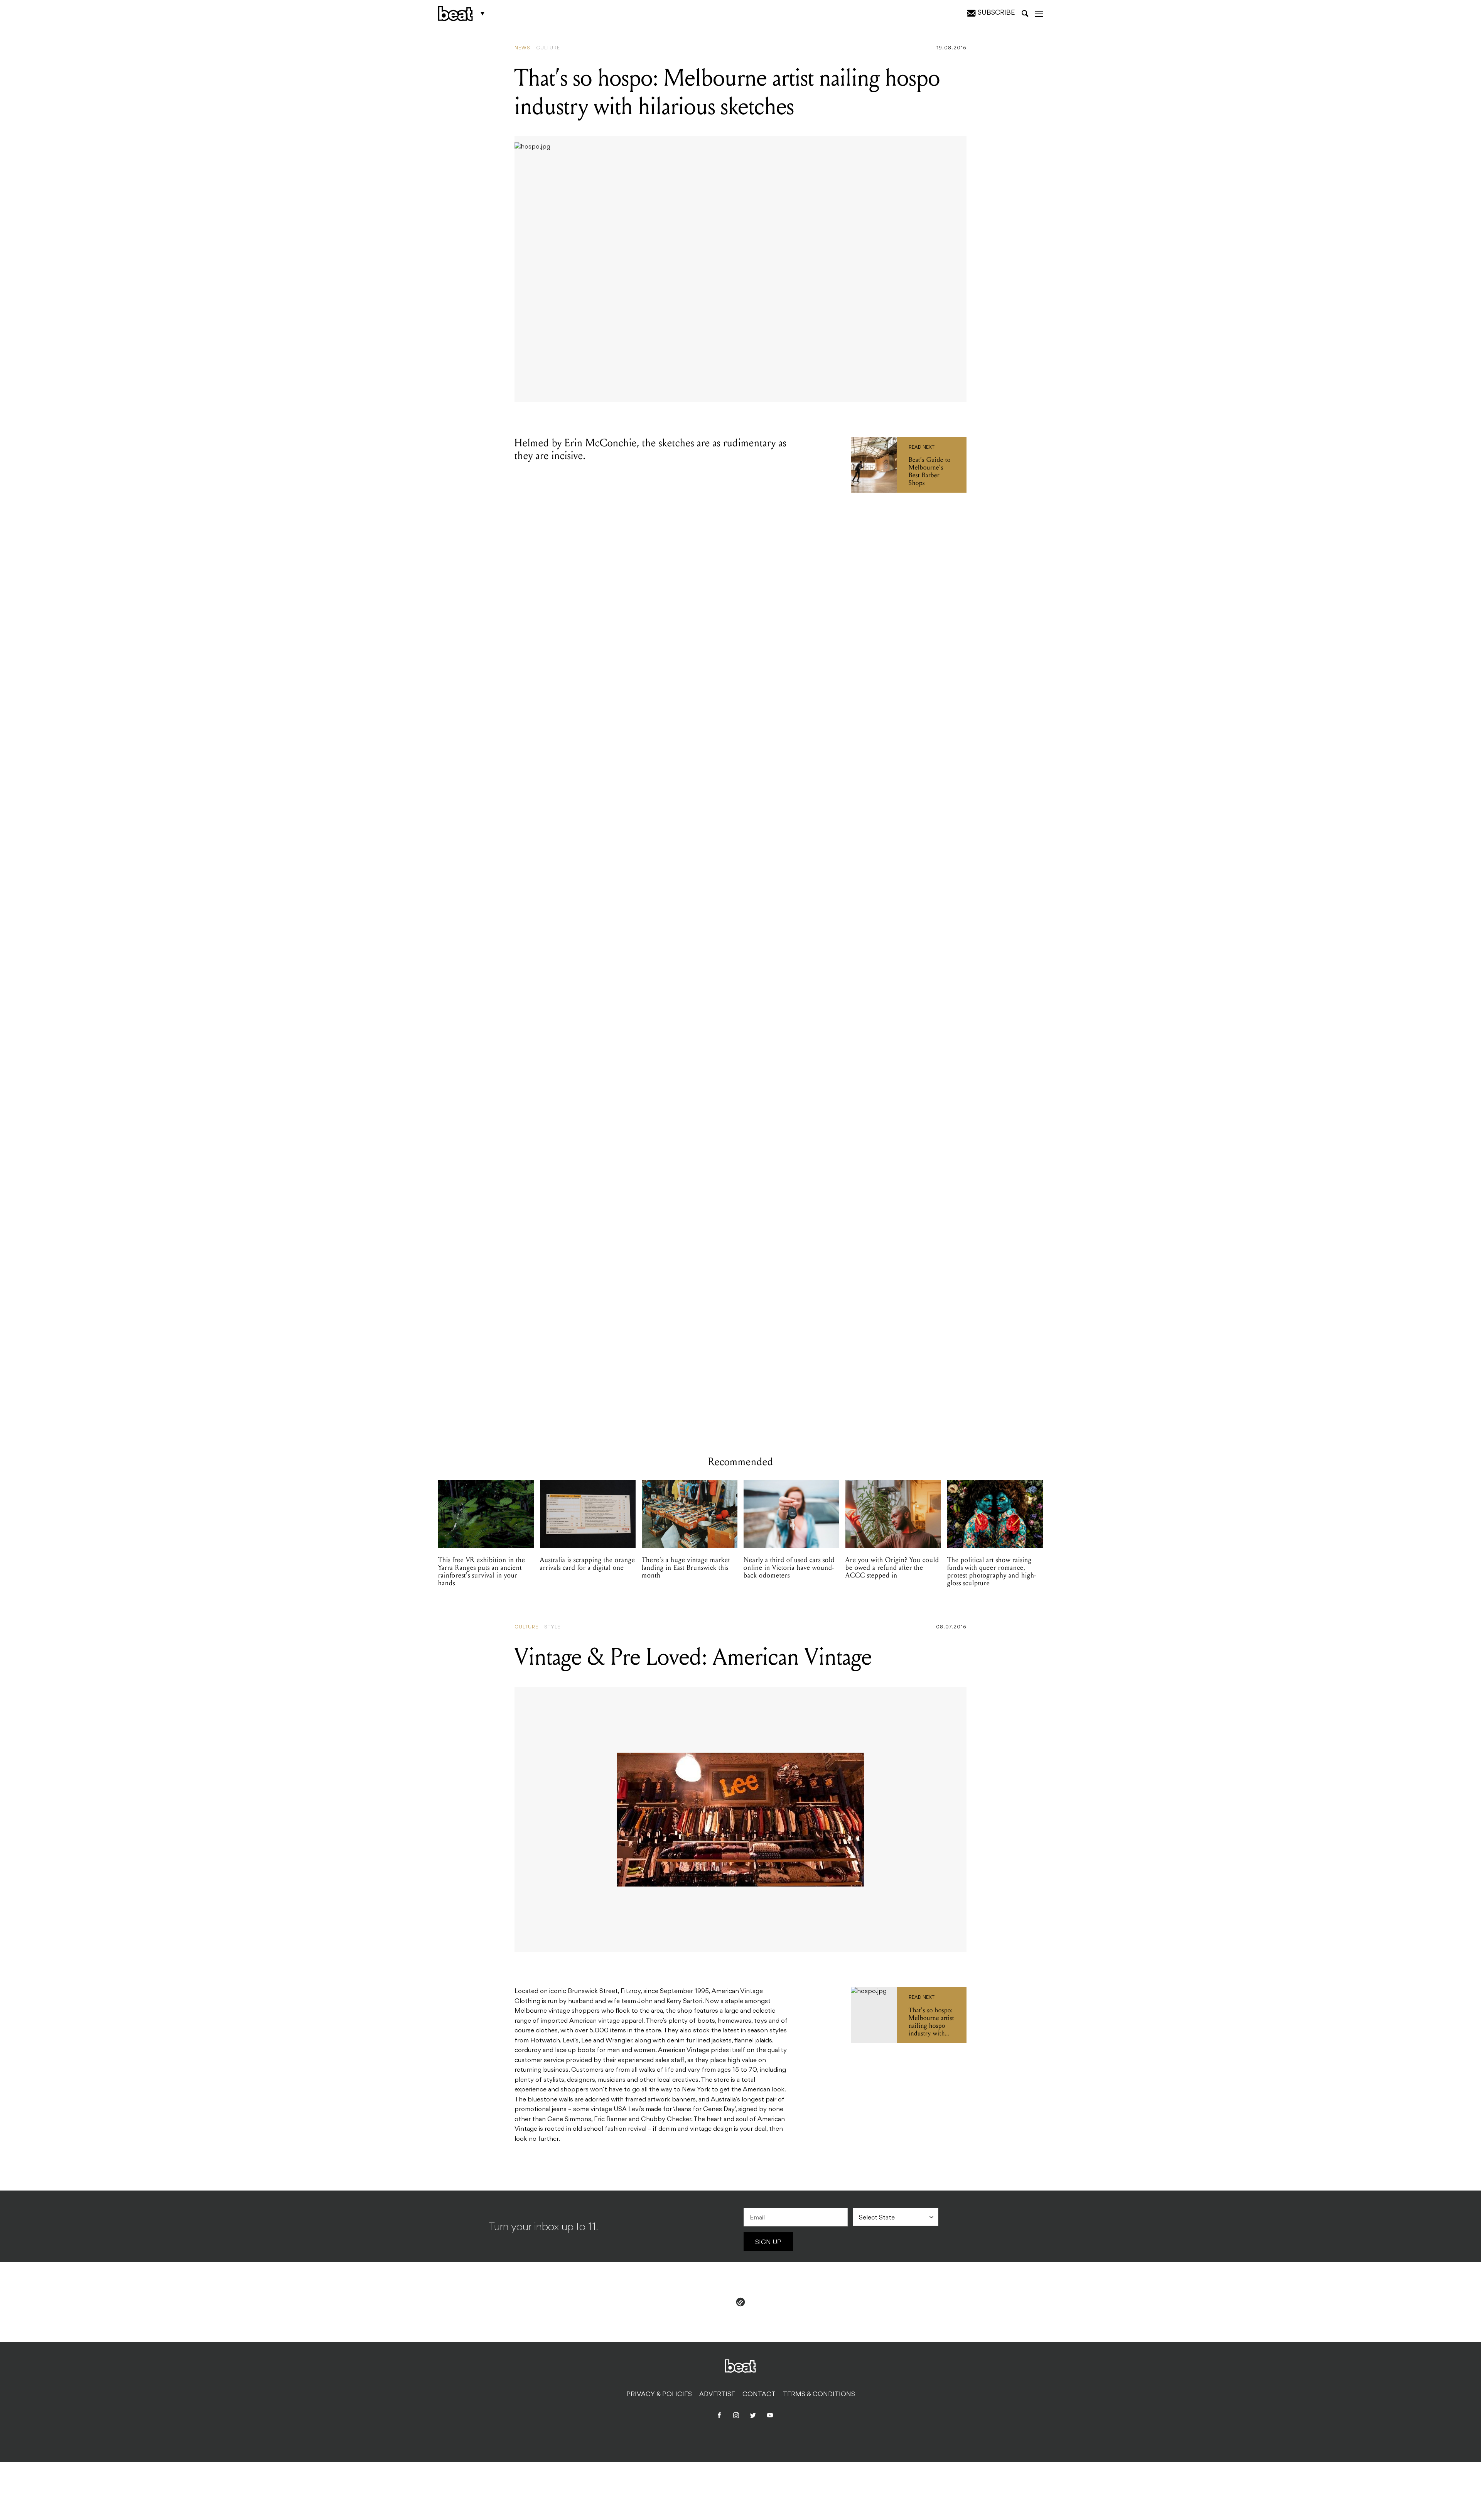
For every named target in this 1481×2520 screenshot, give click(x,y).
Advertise (717, 2395)
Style (552, 1627)
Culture (548, 48)
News (522, 48)
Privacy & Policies (659, 2395)
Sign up (768, 2243)
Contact (759, 2395)
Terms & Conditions (819, 2395)
